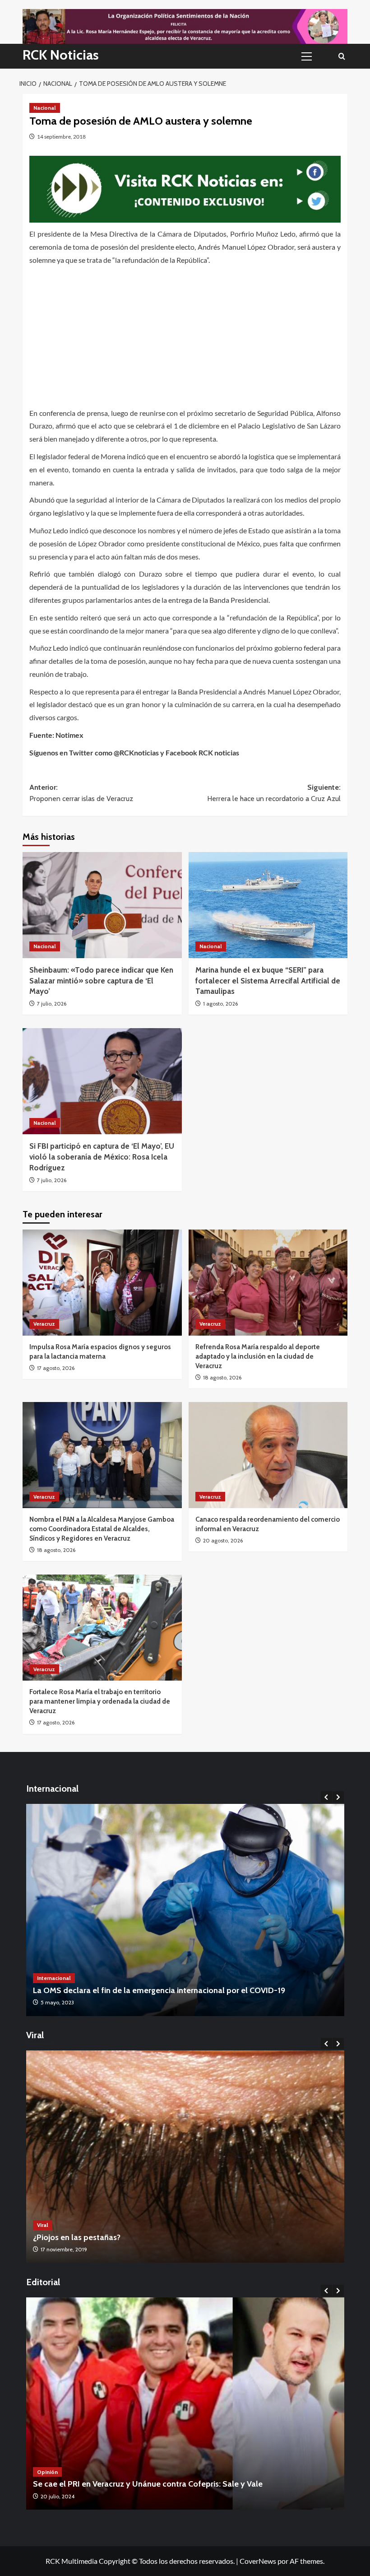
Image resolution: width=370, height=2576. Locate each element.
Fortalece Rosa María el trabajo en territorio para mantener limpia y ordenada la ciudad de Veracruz (100, 1701)
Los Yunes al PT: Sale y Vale (146, 2484)
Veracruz (44, 1324)
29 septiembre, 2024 (128, 2496)
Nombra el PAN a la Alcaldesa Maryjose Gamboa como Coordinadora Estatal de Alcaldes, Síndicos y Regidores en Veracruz (102, 1529)
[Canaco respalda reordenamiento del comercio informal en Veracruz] (268, 1455)
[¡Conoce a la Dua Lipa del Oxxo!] (204, 2157)
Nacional (45, 108)
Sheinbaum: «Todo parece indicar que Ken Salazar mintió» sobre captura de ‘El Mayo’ (101, 981)
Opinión (110, 2472)
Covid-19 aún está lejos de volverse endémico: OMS (134, 1990)
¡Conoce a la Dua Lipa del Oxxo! (109, 2237)
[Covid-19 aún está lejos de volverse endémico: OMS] (193, 1910)
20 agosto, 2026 (223, 1540)
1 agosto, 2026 (220, 1004)
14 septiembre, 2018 (61, 137)
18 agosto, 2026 (222, 1377)
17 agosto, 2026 (56, 1368)
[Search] (342, 56)
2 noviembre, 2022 (82, 2249)
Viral (61, 2225)
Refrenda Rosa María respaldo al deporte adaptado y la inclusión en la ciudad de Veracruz (258, 1356)
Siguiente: (274, 793)
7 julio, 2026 (52, 1004)
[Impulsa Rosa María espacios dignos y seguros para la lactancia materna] (102, 1283)
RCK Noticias (61, 55)
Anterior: (81, 793)
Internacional (62, 1978)
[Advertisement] (185, 334)
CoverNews (258, 2561)
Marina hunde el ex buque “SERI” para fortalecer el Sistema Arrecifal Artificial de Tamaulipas (268, 981)
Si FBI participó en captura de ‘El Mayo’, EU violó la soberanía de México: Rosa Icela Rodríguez (102, 1157)
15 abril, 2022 (64, 2002)
